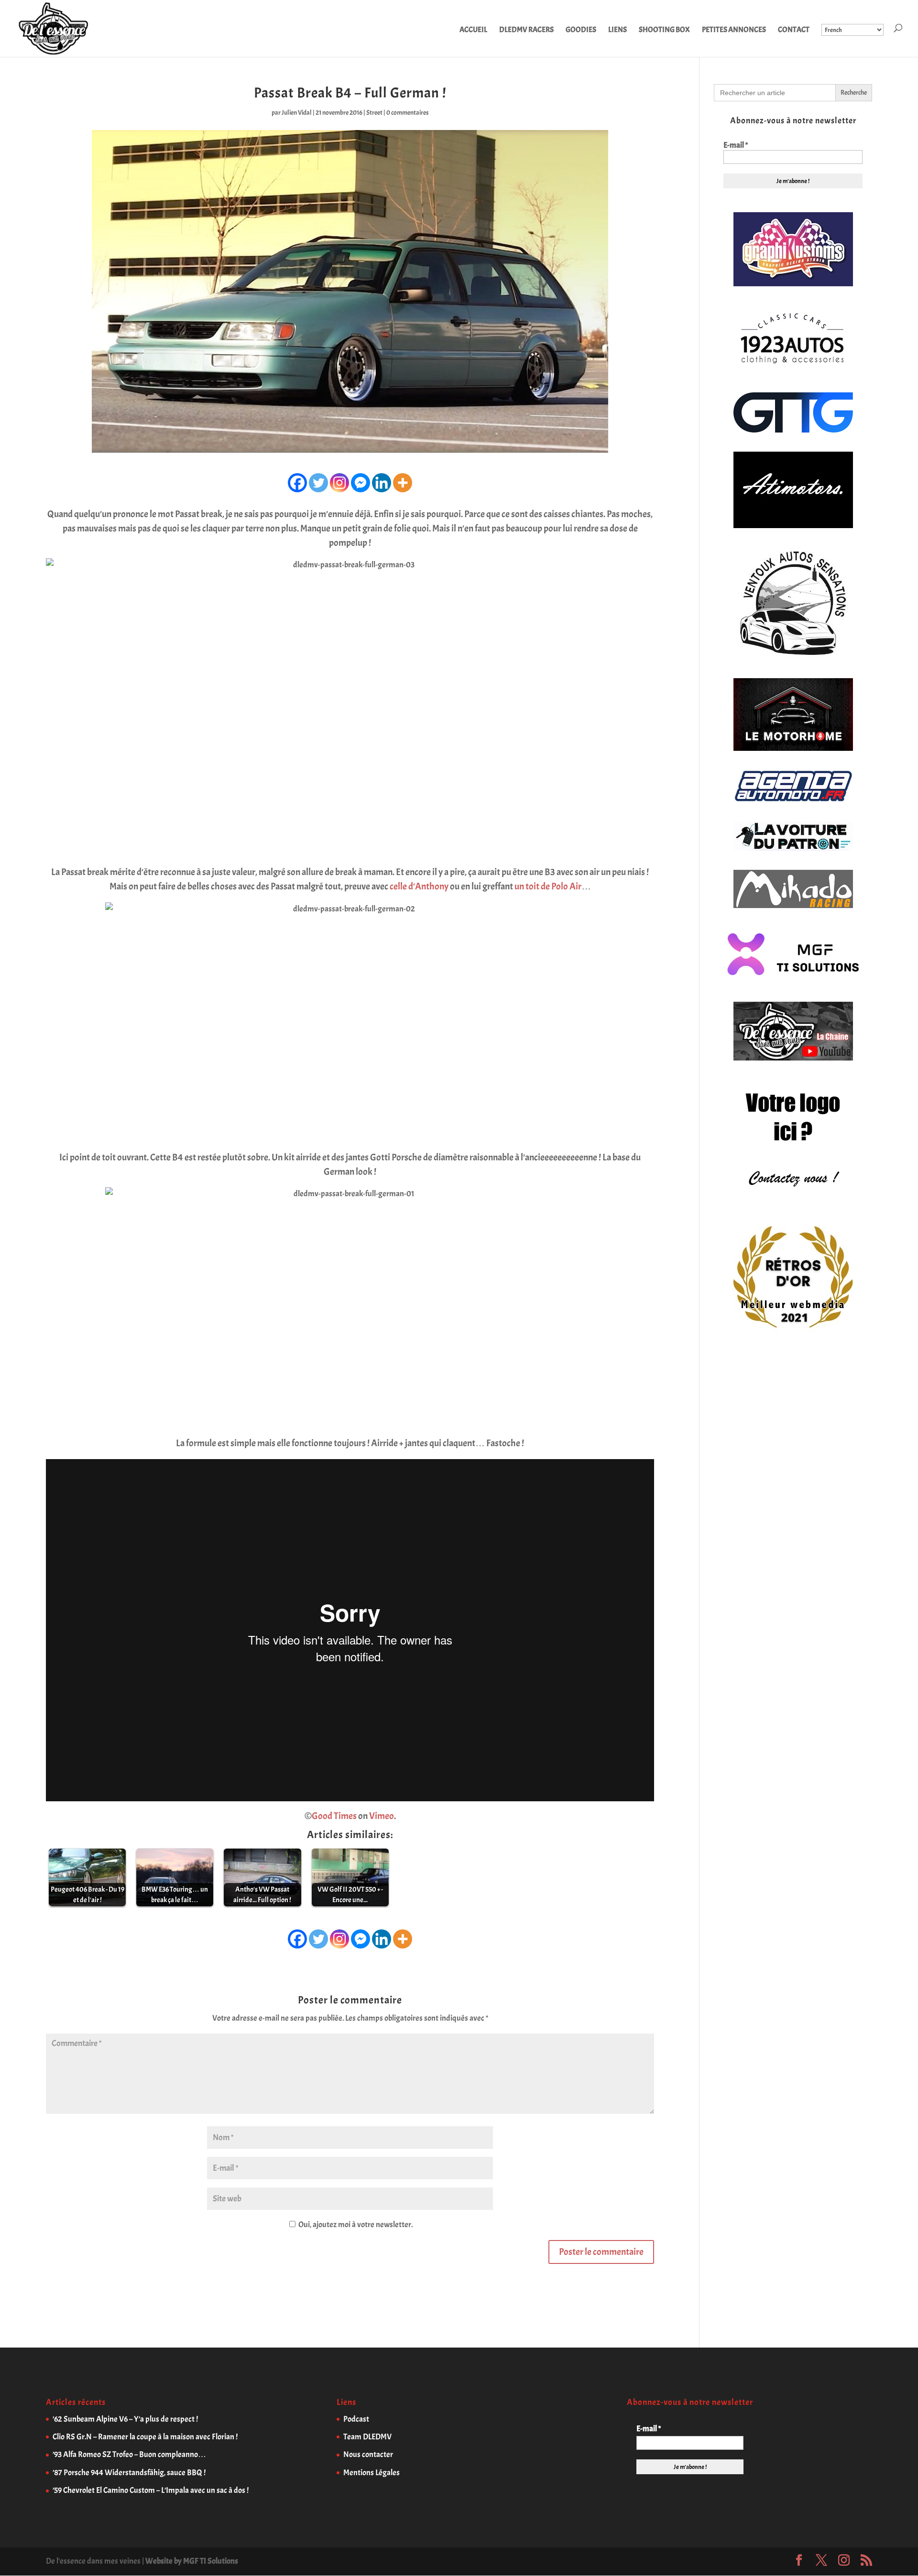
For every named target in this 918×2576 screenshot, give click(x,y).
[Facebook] (297, 483)
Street (374, 113)
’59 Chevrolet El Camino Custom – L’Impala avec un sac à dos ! (151, 2490)
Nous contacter (368, 2454)
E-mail (736, 145)
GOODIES (581, 30)
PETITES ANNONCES (734, 30)
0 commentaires (408, 113)
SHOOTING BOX (664, 30)
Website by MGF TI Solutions (192, 2561)
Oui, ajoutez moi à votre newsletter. (355, 2224)
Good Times (334, 1816)
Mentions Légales (372, 2473)
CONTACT (794, 30)
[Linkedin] (382, 483)
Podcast (356, 2419)
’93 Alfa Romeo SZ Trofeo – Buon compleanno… (129, 2454)
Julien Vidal (297, 113)
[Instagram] (339, 483)
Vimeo (382, 1816)
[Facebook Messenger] (361, 483)
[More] (403, 483)
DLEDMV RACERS (526, 30)
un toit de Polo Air (548, 886)
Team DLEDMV (367, 2437)
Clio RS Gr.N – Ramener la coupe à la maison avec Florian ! (145, 2437)
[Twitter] (318, 483)
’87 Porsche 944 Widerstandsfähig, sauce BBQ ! (129, 2473)
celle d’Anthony (419, 886)
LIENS (617, 30)
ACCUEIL (473, 30)
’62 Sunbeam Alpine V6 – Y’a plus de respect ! (125, 2419)
